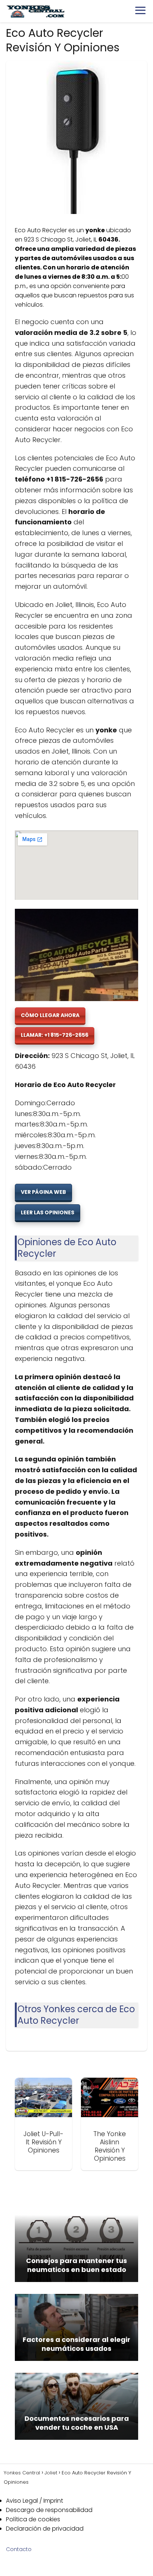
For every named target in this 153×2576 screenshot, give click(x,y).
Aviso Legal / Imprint (35, 2501)
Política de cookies (33, 2519)
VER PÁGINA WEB (43, 1192)
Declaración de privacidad (45, 2529)
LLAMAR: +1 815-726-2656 (55, 1035)
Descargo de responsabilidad (49, 2510)
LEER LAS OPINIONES (48, 1212)
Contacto (19, 2549)
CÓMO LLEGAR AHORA (50, 1015)
